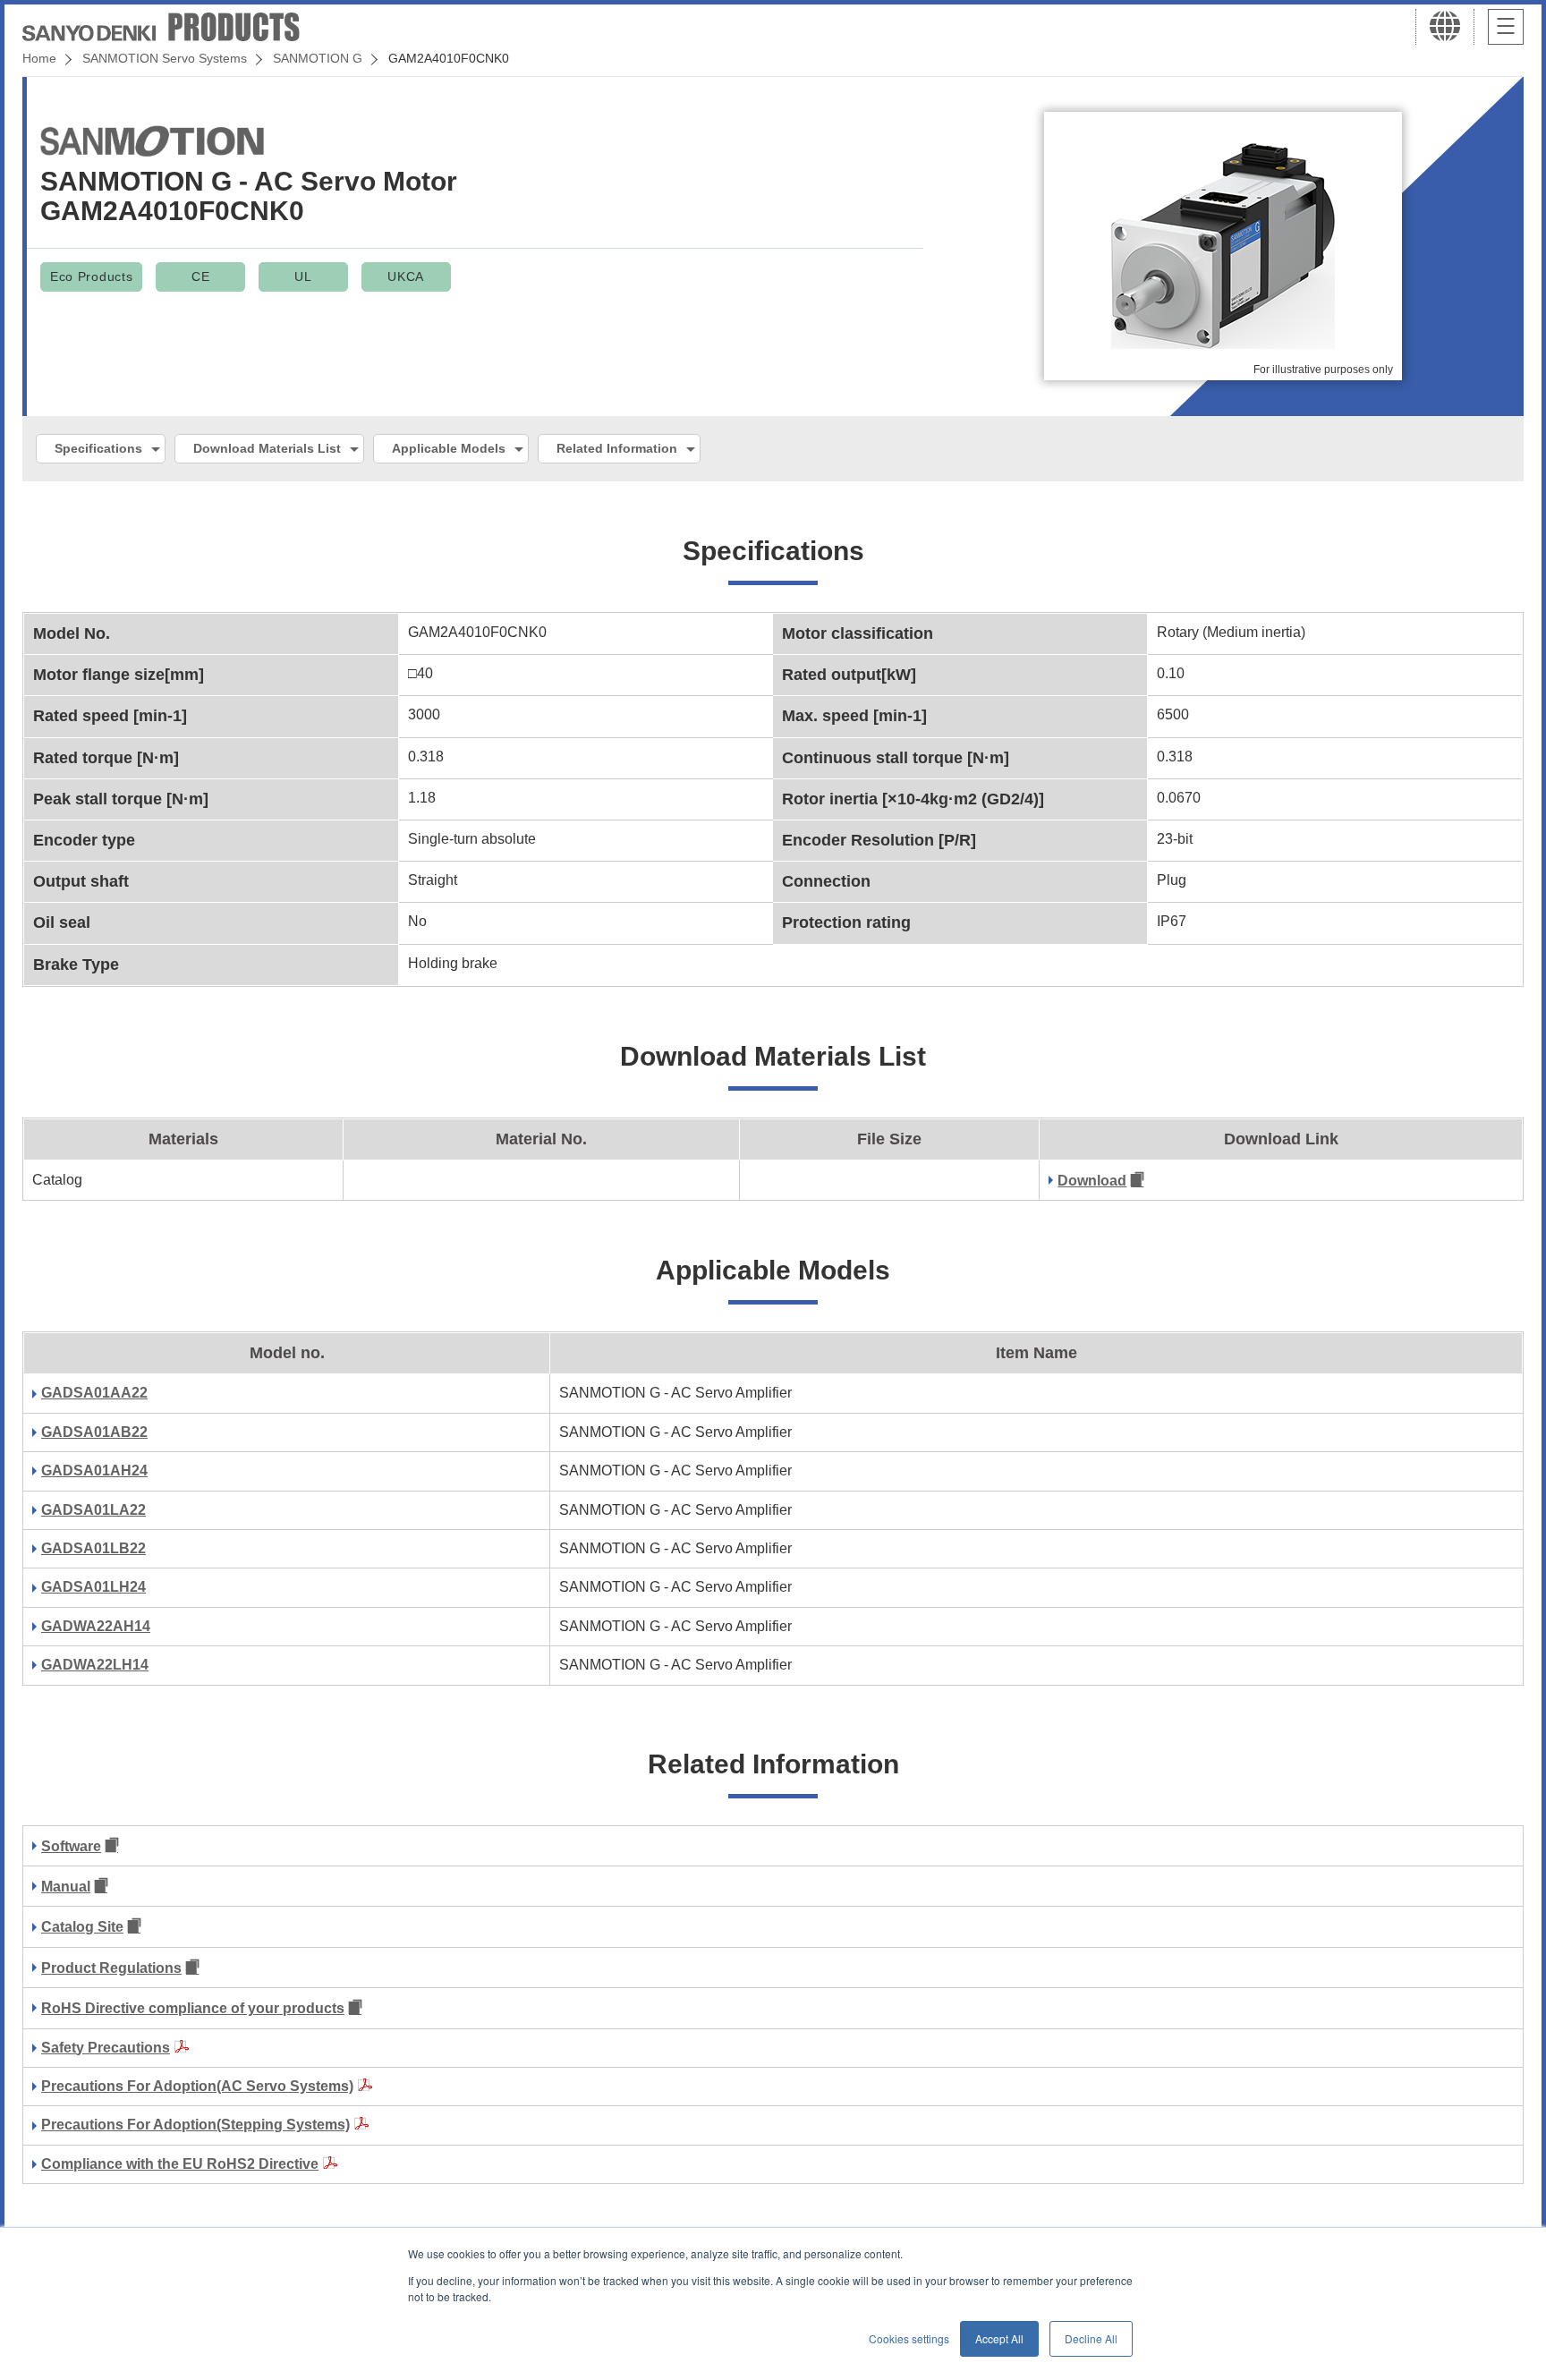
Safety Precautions (106, 2048)
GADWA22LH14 (95, 1665)
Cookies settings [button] (909, 2338)
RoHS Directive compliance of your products (193, 2008)
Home (39, 58)
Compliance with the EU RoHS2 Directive (180, 2164)
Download (1092, 1181)
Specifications (98, 448)
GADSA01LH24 (93, 1587)
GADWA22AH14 (96, 1626)
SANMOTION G (318, 58)
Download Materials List (267, 448)
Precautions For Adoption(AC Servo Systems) (197, 2086)
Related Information (617, 448)
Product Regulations (111, 1968)
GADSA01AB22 (94, 1432)
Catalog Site (82, 1927)
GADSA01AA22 (94, 1393)
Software (71, 1846)
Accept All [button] (999, 2338)
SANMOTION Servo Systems (165, 58)
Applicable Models (449, 448)
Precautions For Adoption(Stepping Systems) (195, 2125)
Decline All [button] (1091, 2338)
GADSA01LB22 (93, 1548)
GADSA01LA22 (93, 1510)
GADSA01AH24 (94, 1470)
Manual (66, 1887)
